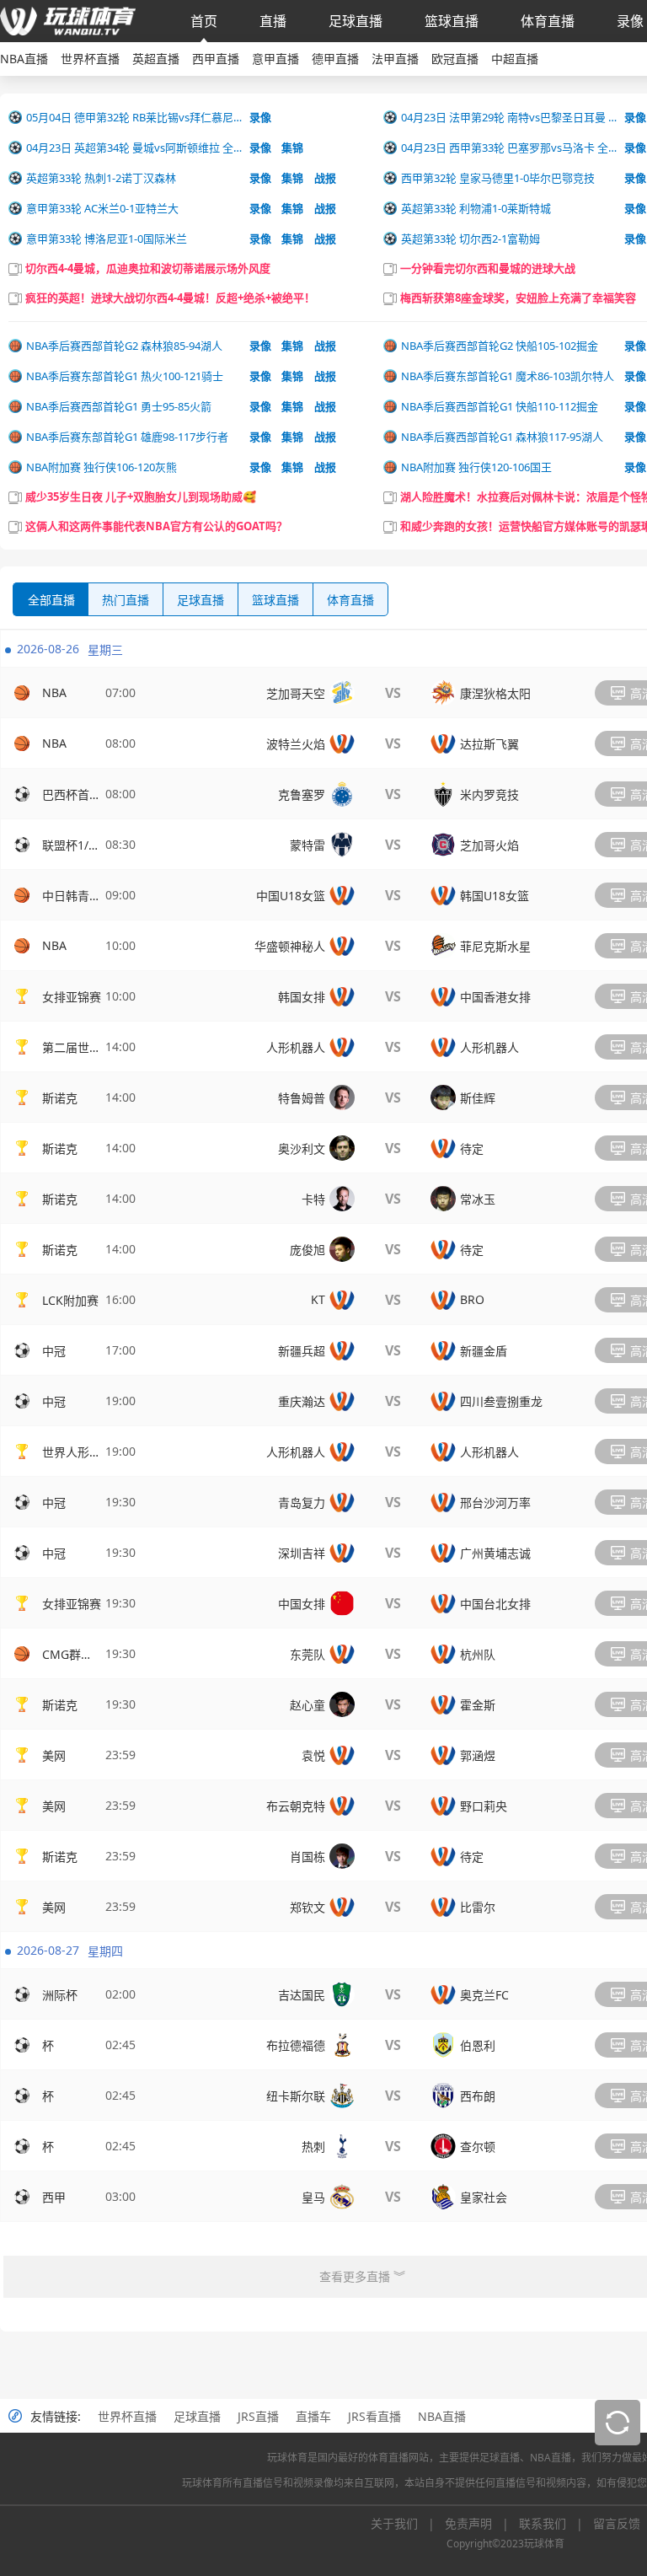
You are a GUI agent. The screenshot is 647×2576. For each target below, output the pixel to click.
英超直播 (156, 59)
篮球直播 (452, 21)
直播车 (313, 2416)
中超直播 (515, 59)
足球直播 (356, 21)
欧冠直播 (455, 59)
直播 (273, 21)
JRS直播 (258, 2416)
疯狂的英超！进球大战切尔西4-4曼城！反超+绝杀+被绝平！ (170, 298)
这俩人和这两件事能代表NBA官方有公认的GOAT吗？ (156, 526)
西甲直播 (216, 59)
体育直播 (548, 21)
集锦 (292, 148)
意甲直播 (275, 59)
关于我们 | (408, 2523)
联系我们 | (556, 2523)
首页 (204, 21)
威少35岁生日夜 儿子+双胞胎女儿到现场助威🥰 (141, 496)
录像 (630, 21)
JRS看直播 (374, 2416)
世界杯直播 (90, 59)
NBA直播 (24, 59)
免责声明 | (482, 2523)
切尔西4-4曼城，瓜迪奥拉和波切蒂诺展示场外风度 (148, 268)
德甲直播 (335, 59)
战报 (325, 178)
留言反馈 (617, 2523)
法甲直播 (395, 59)
